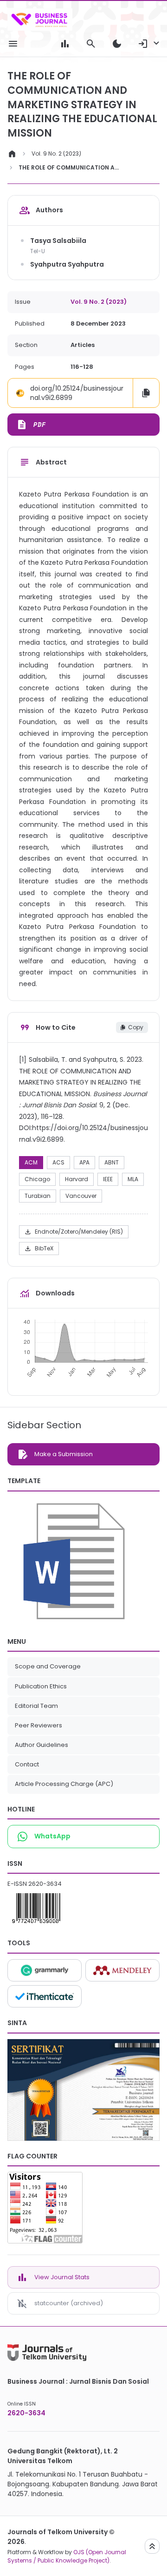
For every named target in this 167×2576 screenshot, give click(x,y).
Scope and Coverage (48, 1666)
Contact (27, 1764)
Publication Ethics (41, 1686)
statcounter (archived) (69, 2303)
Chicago (37, 1179)
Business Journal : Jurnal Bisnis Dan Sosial (78, 2381)
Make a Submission (64, 1454)
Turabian (38, 1196)
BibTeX (39, 1249)
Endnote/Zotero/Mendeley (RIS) (74, 1232)
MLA (133, 1179)
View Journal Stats (62, 2277)
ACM (31, 1162)
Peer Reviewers (39, 1725)
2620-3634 (45, 1884)
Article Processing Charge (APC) (64, 1784)
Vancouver (81, 1196)
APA (84, 1162)
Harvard (77, 1179)
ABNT (112, 1162)
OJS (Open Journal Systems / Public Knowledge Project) (67, 2556)
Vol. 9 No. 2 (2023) (56, 154)
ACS (58, 1162)
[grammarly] (45, 1970)
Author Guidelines (42, 1745)
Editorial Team (36, 1706)
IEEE (108, 1179)
